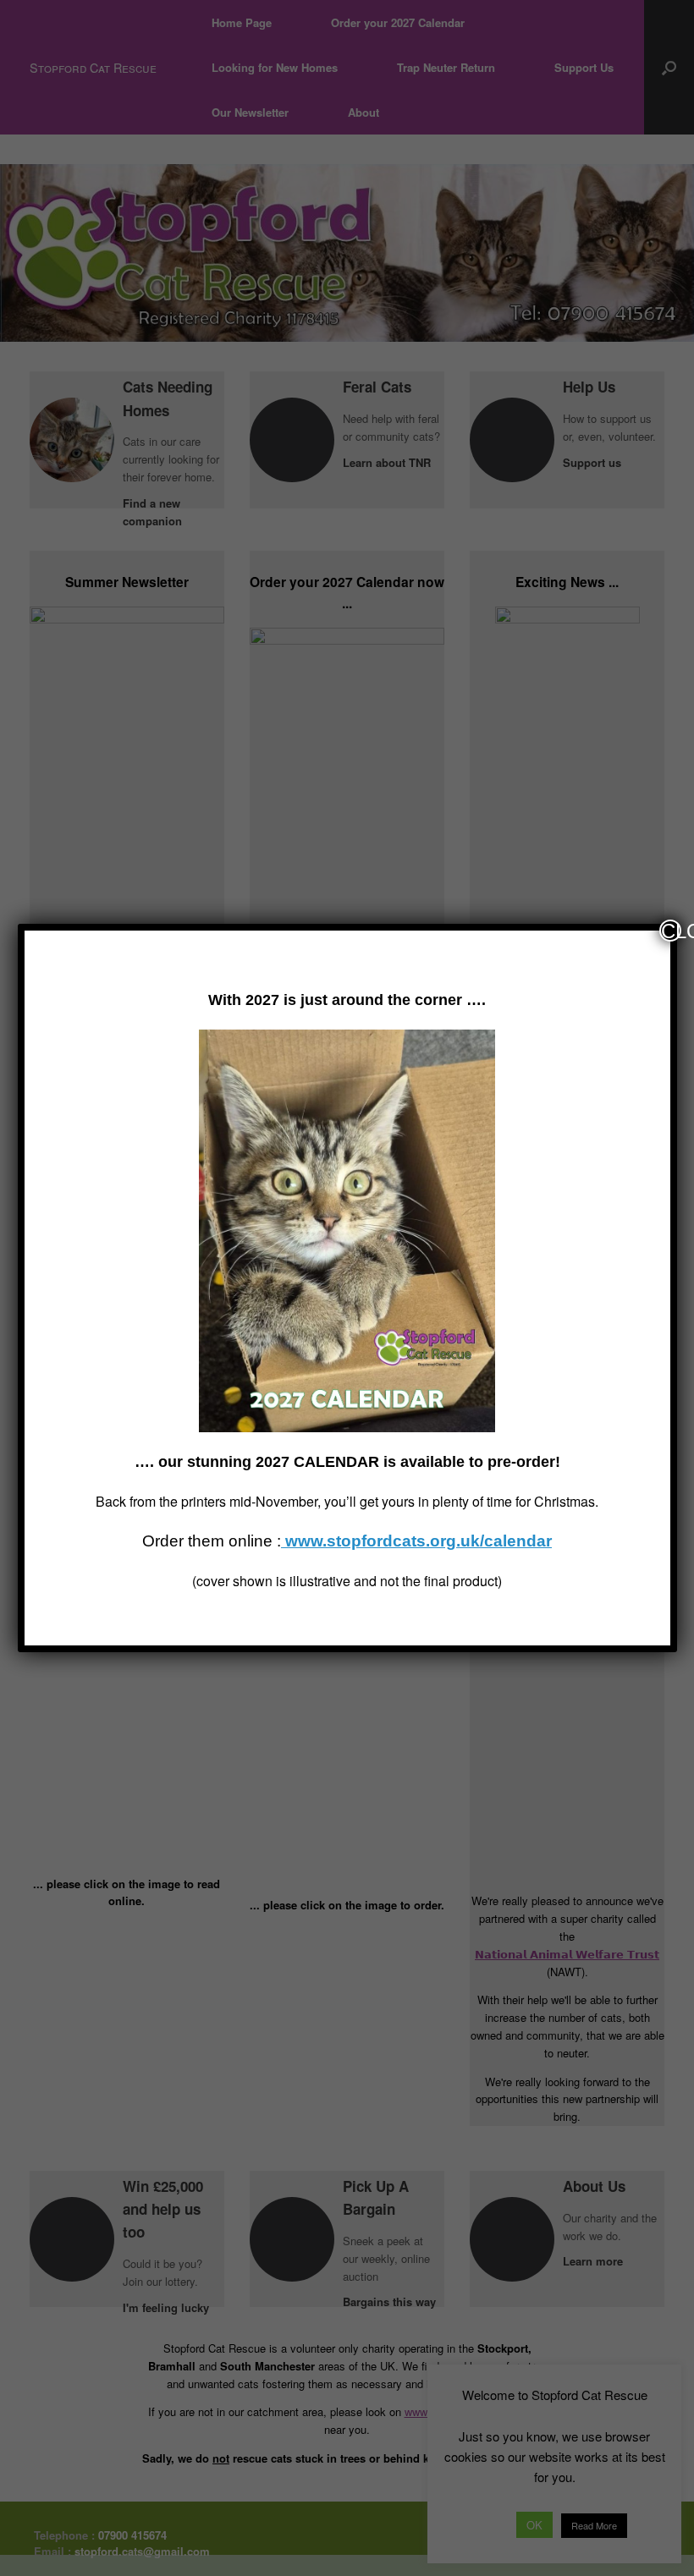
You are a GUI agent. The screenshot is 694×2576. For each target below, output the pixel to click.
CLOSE (671, 931)
